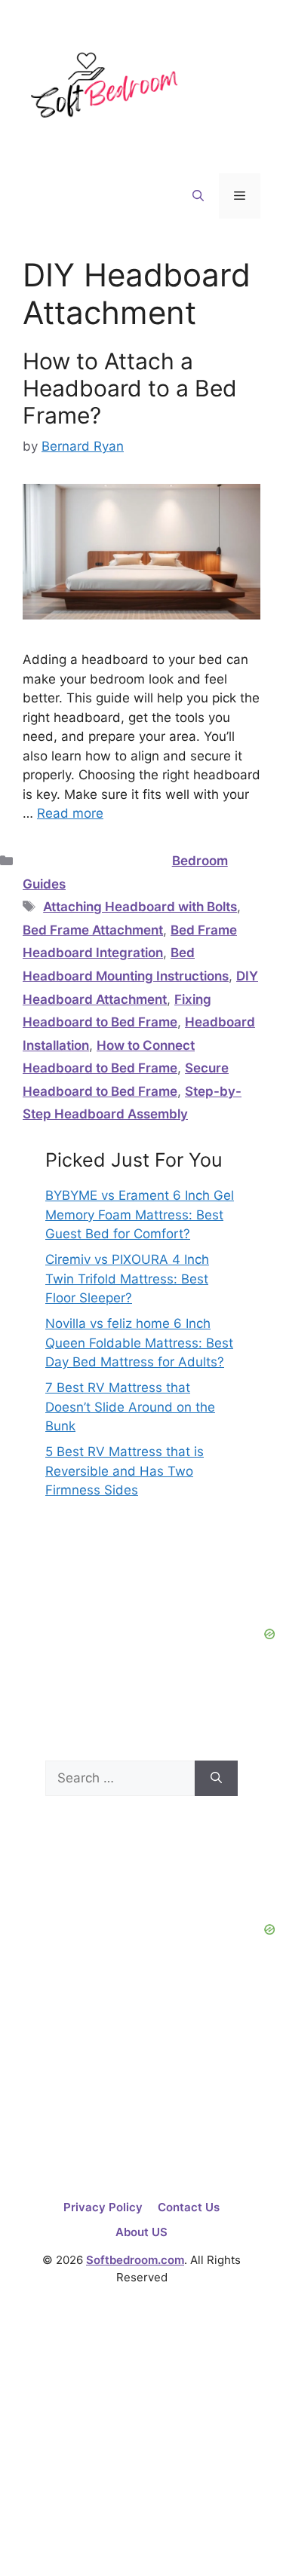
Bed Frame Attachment (93, 930)
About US (141, 2232)
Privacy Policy (103, 2207)
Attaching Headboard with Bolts (140, 907)
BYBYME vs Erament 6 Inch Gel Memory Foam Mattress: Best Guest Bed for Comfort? (140, 1215)
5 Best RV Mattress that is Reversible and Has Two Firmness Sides (125, 1471)
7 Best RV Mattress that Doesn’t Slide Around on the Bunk (130, 1407)
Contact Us (189, 2207)
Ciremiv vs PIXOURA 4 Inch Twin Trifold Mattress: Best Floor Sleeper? (127, 1279)
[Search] (216, 1779)
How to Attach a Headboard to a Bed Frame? (130, 388)
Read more (70, 813)
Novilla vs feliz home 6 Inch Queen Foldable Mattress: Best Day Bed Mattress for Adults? (139, 1343)
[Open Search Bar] (198, 196)
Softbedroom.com (135, 2260)
